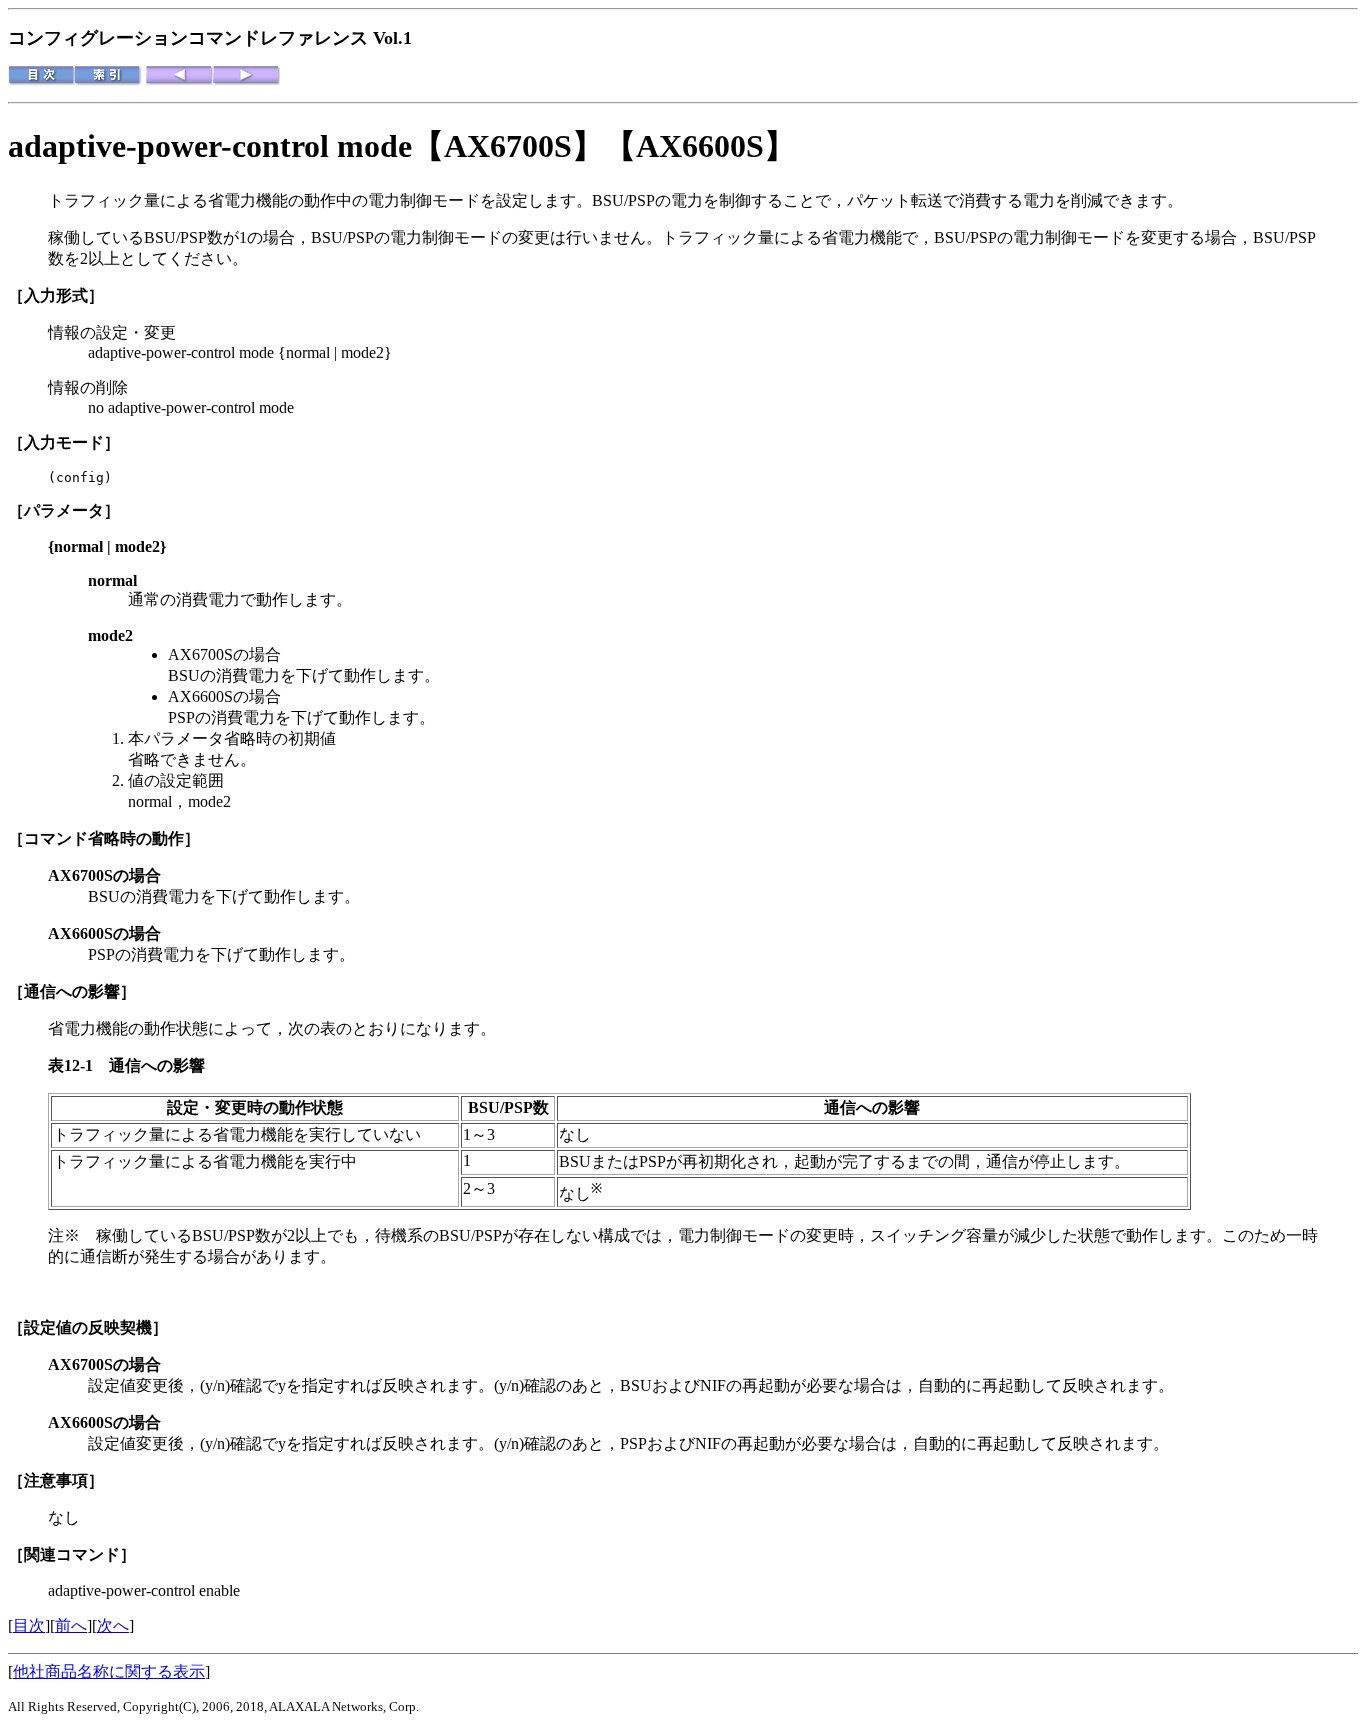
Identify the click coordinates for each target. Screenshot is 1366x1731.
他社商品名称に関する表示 (109, 1671)
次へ (113, 1625)
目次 (29, 1625)
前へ (71, 1625)
